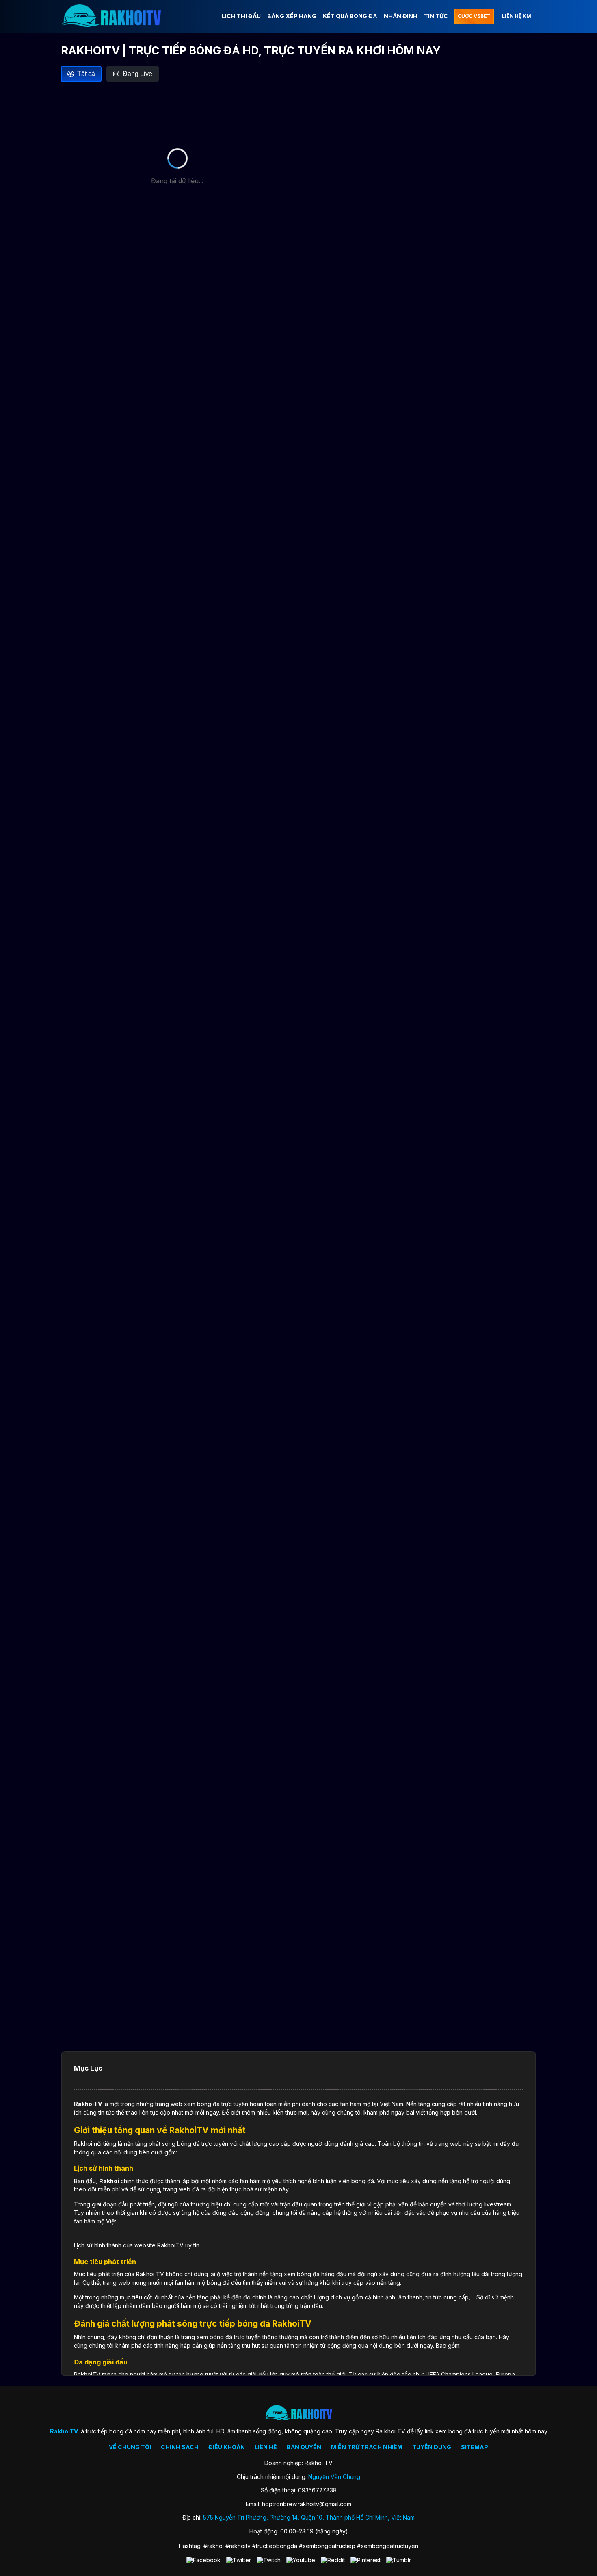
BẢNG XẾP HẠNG (292, 16)
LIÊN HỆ (266, 2447)
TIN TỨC (436, 16)
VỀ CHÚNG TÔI (130, 2447)
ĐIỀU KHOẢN (227, 2447)
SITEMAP (475, 2447)
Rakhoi (109, 2181)
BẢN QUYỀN (304, 2447)
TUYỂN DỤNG (432, 2447)
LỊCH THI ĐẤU (241, 16)
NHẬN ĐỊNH (401, 16)
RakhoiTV (88, 2104)
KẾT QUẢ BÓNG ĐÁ (350, 16)
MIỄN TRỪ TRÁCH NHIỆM (367, 2447)
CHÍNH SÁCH (180, 2447)
